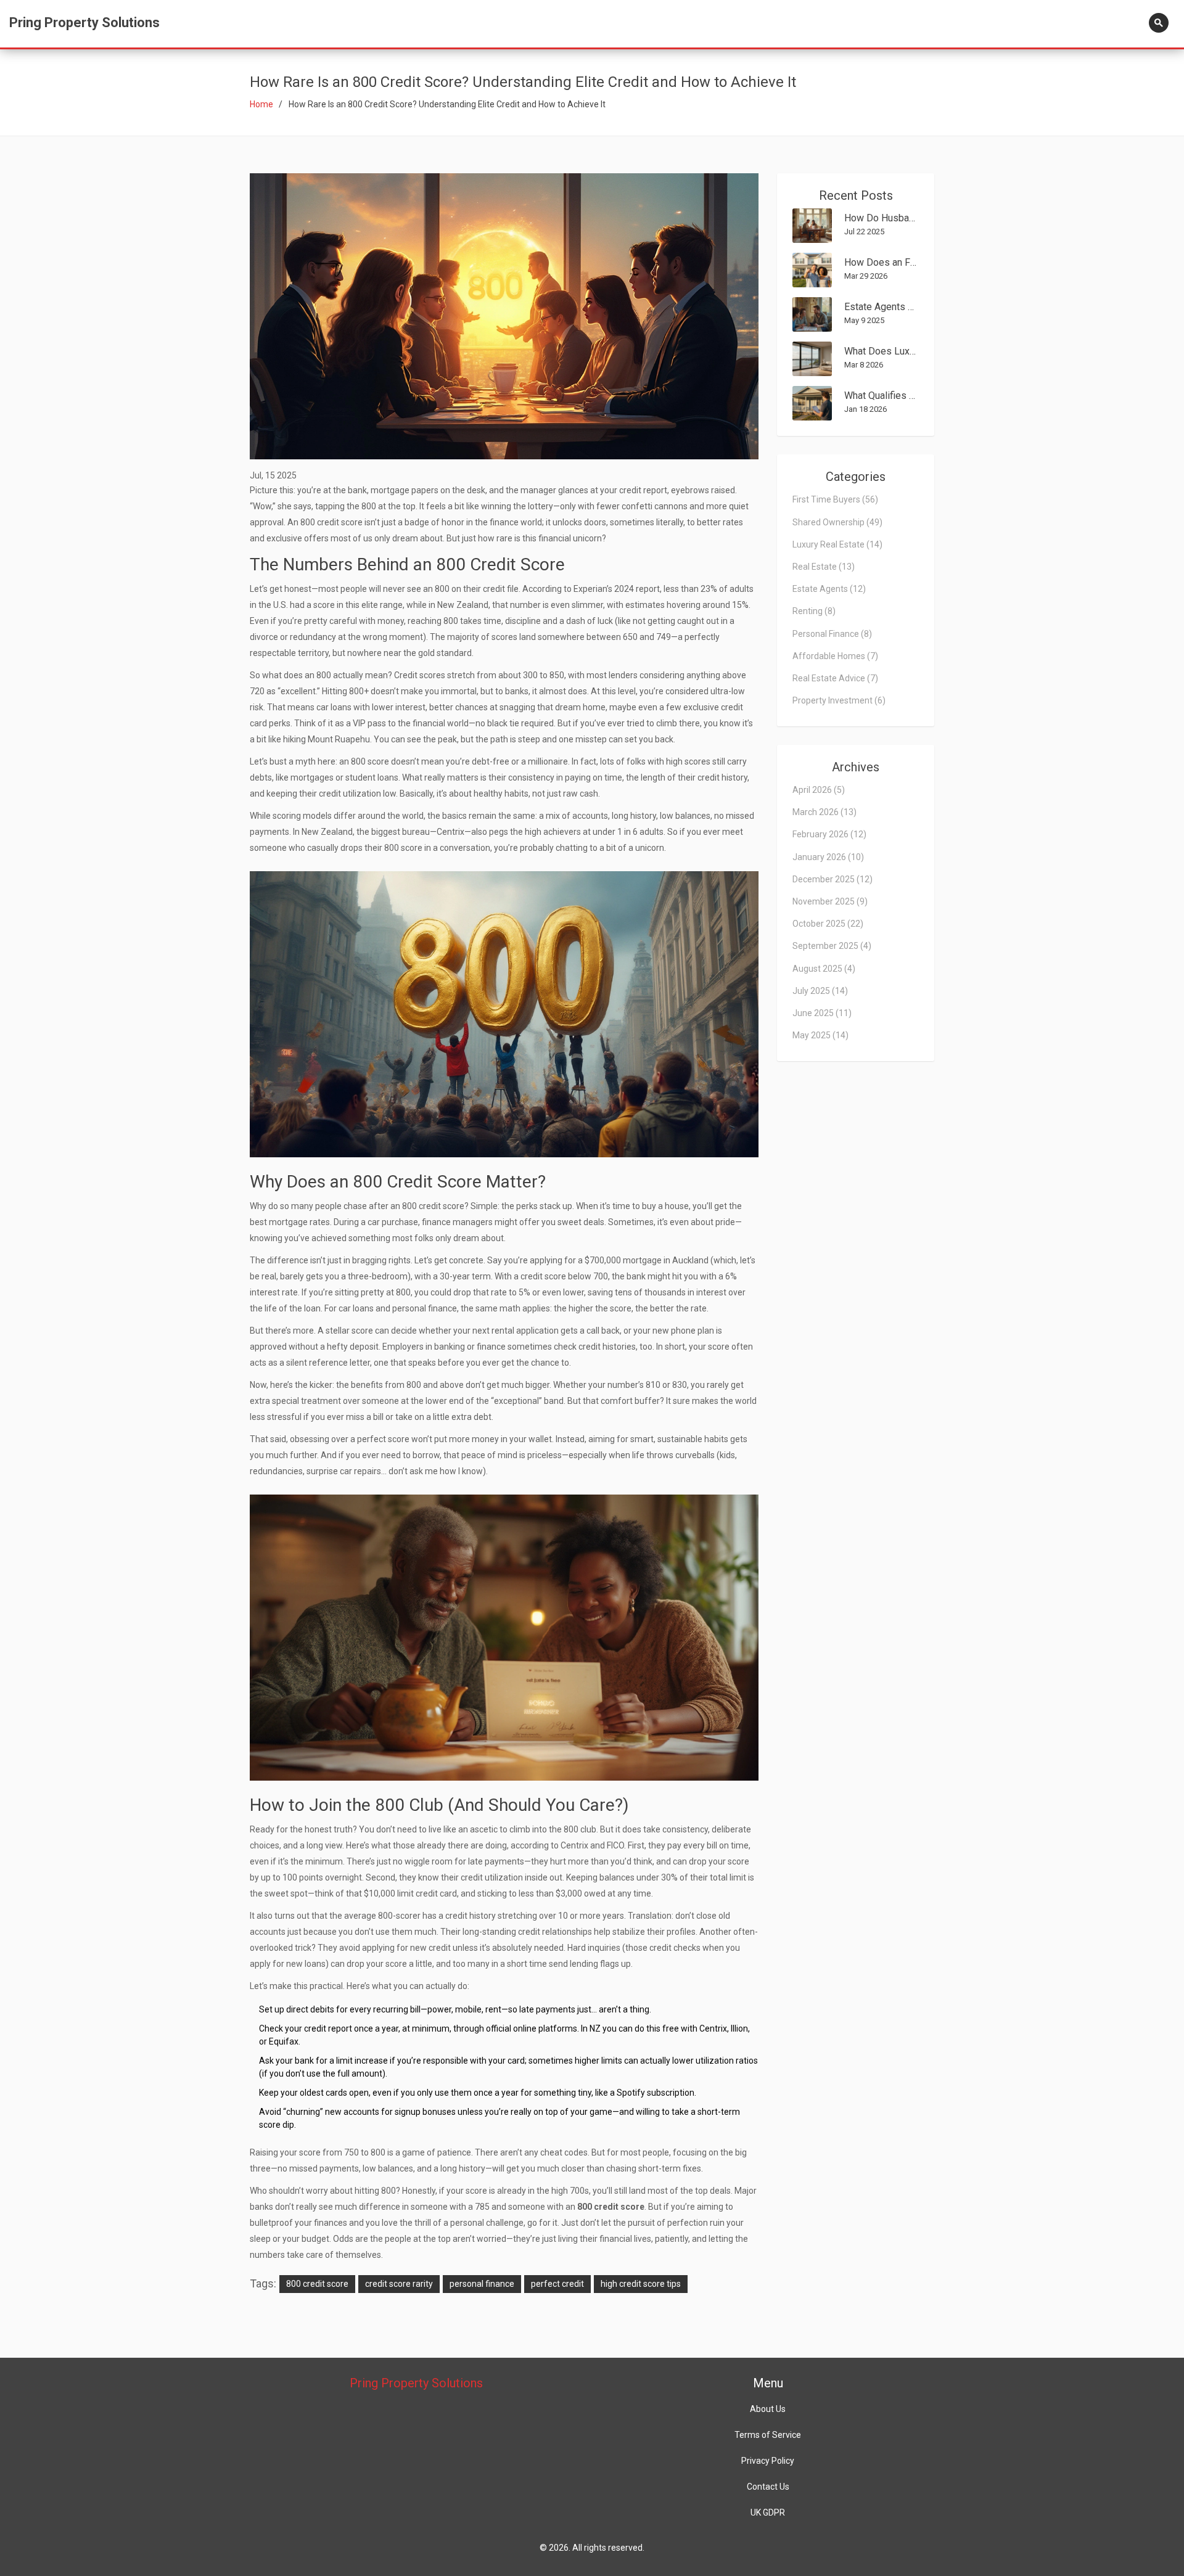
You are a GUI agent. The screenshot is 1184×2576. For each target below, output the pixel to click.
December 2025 (832, 879)
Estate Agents (829, 589)
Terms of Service (768, 2435)
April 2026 (819, 790)
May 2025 (820, 1035)
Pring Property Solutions (84, 23)
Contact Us (768, 2487)
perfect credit (557, 2284)
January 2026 (828, 857)
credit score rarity (399, 2284)
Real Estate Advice (835, 678)
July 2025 (820, 991)
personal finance (482, 2284)
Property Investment (839, 700)
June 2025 (822, 1013)
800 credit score (317, 2284)
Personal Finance (832, 634)
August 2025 (824, 969)
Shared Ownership (837, 522)
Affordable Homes (835, 656)
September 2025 (832, 946)
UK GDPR (768, 2512)
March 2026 (824, 812)
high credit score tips (641, 2284)
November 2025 (830, 901)
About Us (768, 2409)
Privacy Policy (768, 2461)
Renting (814, 611)
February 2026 (829, 834)
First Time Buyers (835, 499)
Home (261, 104)
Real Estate (824, 567)
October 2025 (828, 924)
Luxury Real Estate (837, 544)
